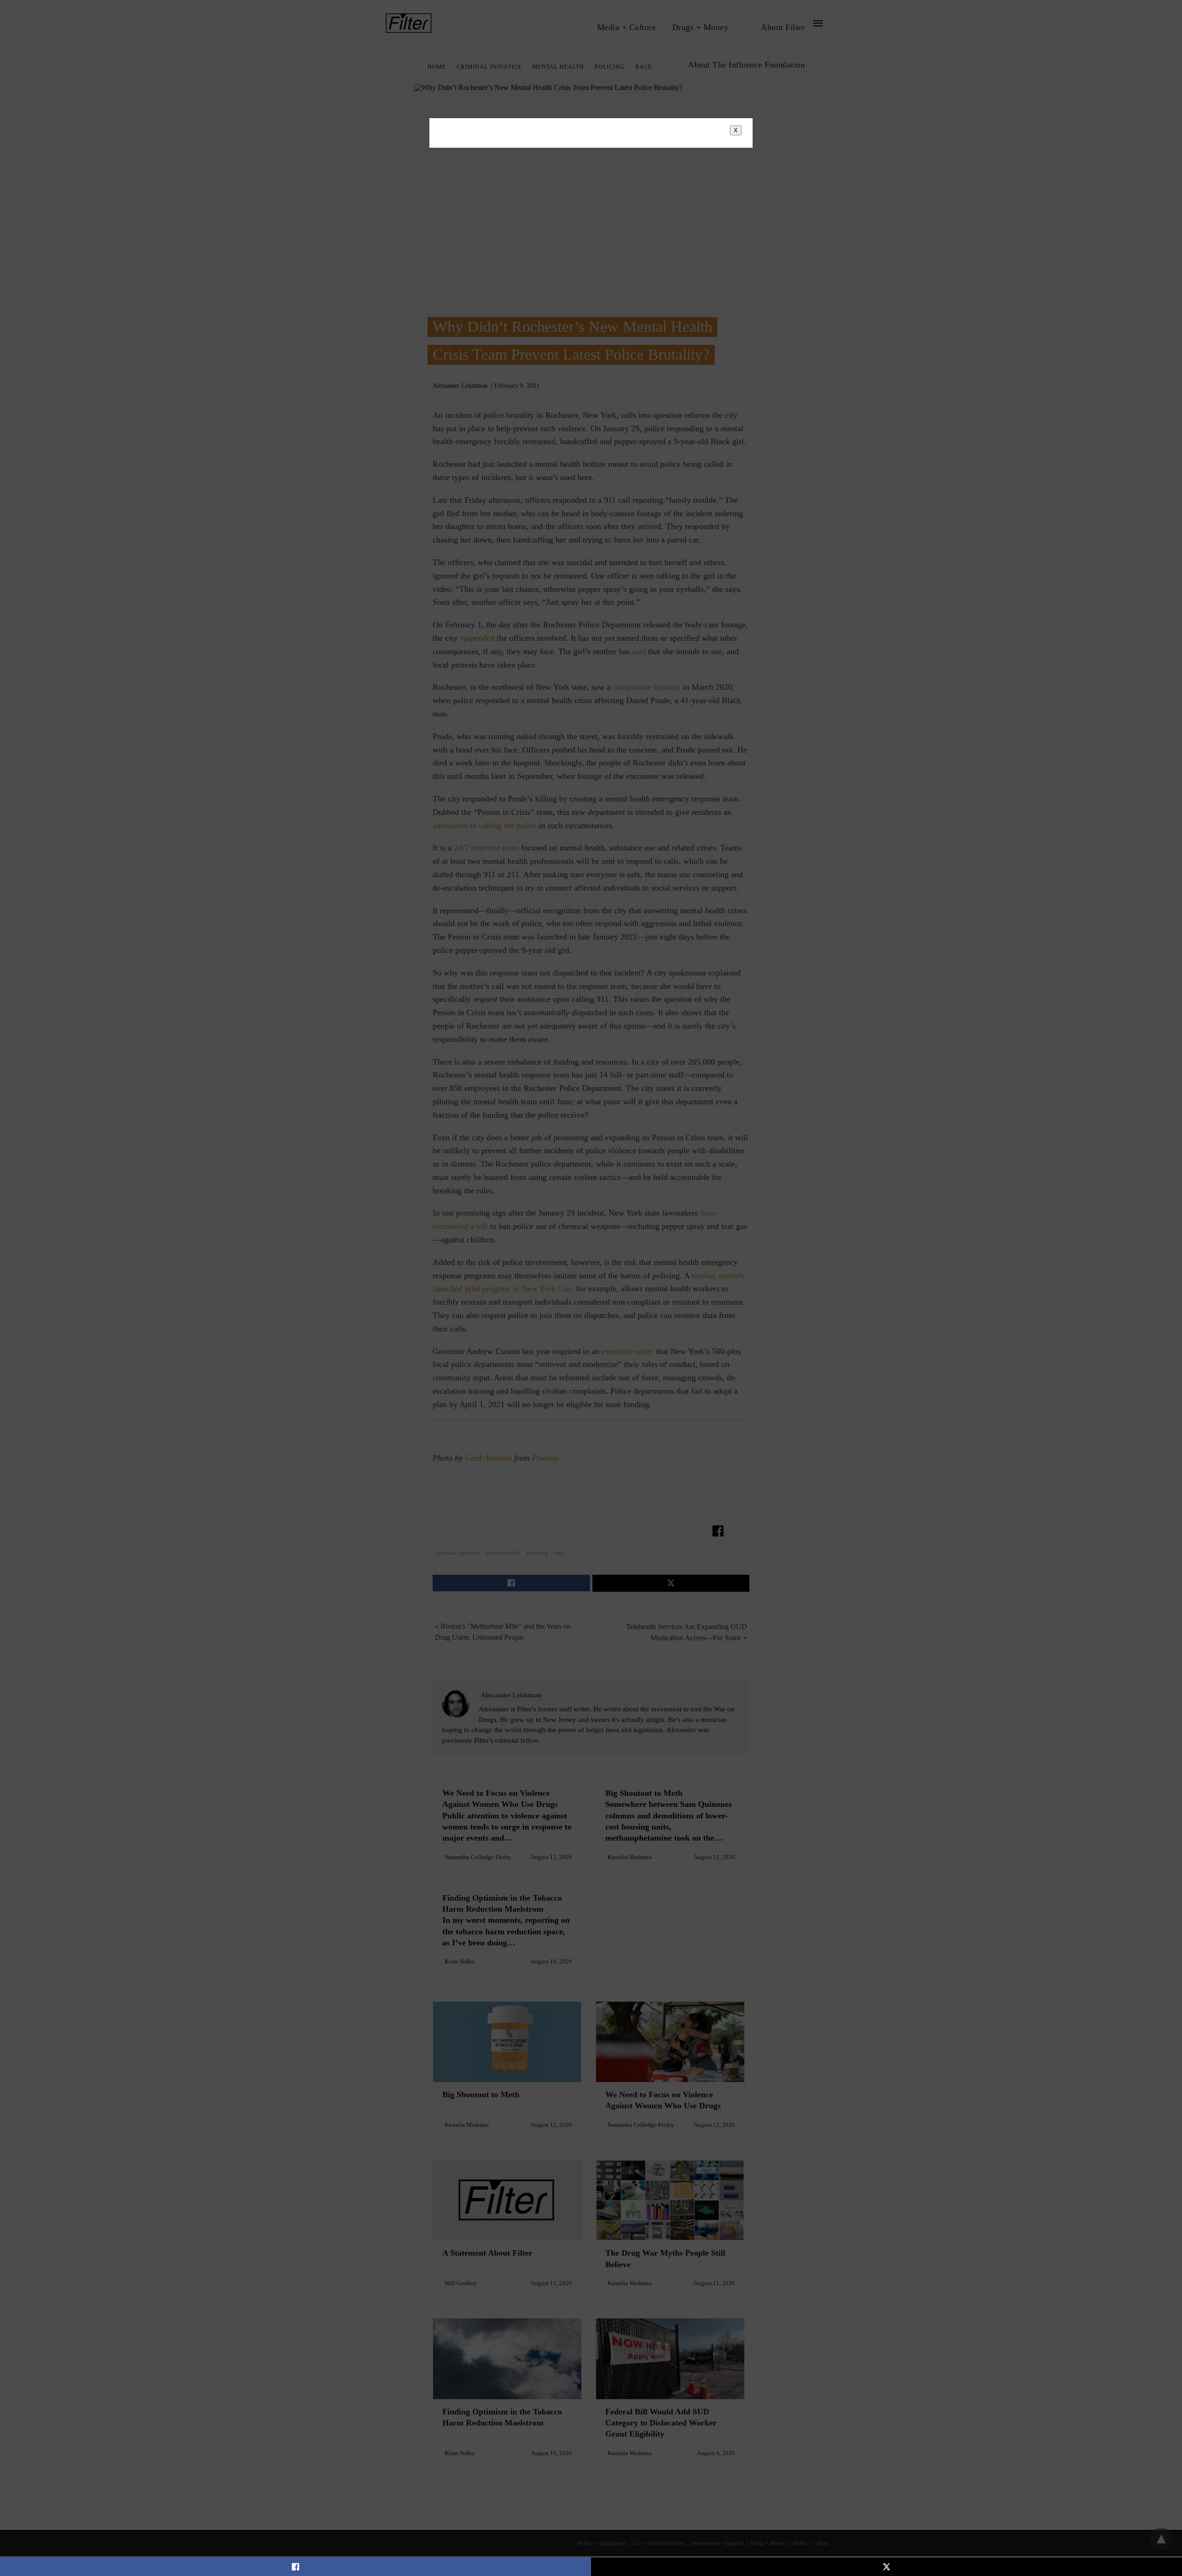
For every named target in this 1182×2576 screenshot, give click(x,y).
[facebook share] (295, 2567)
